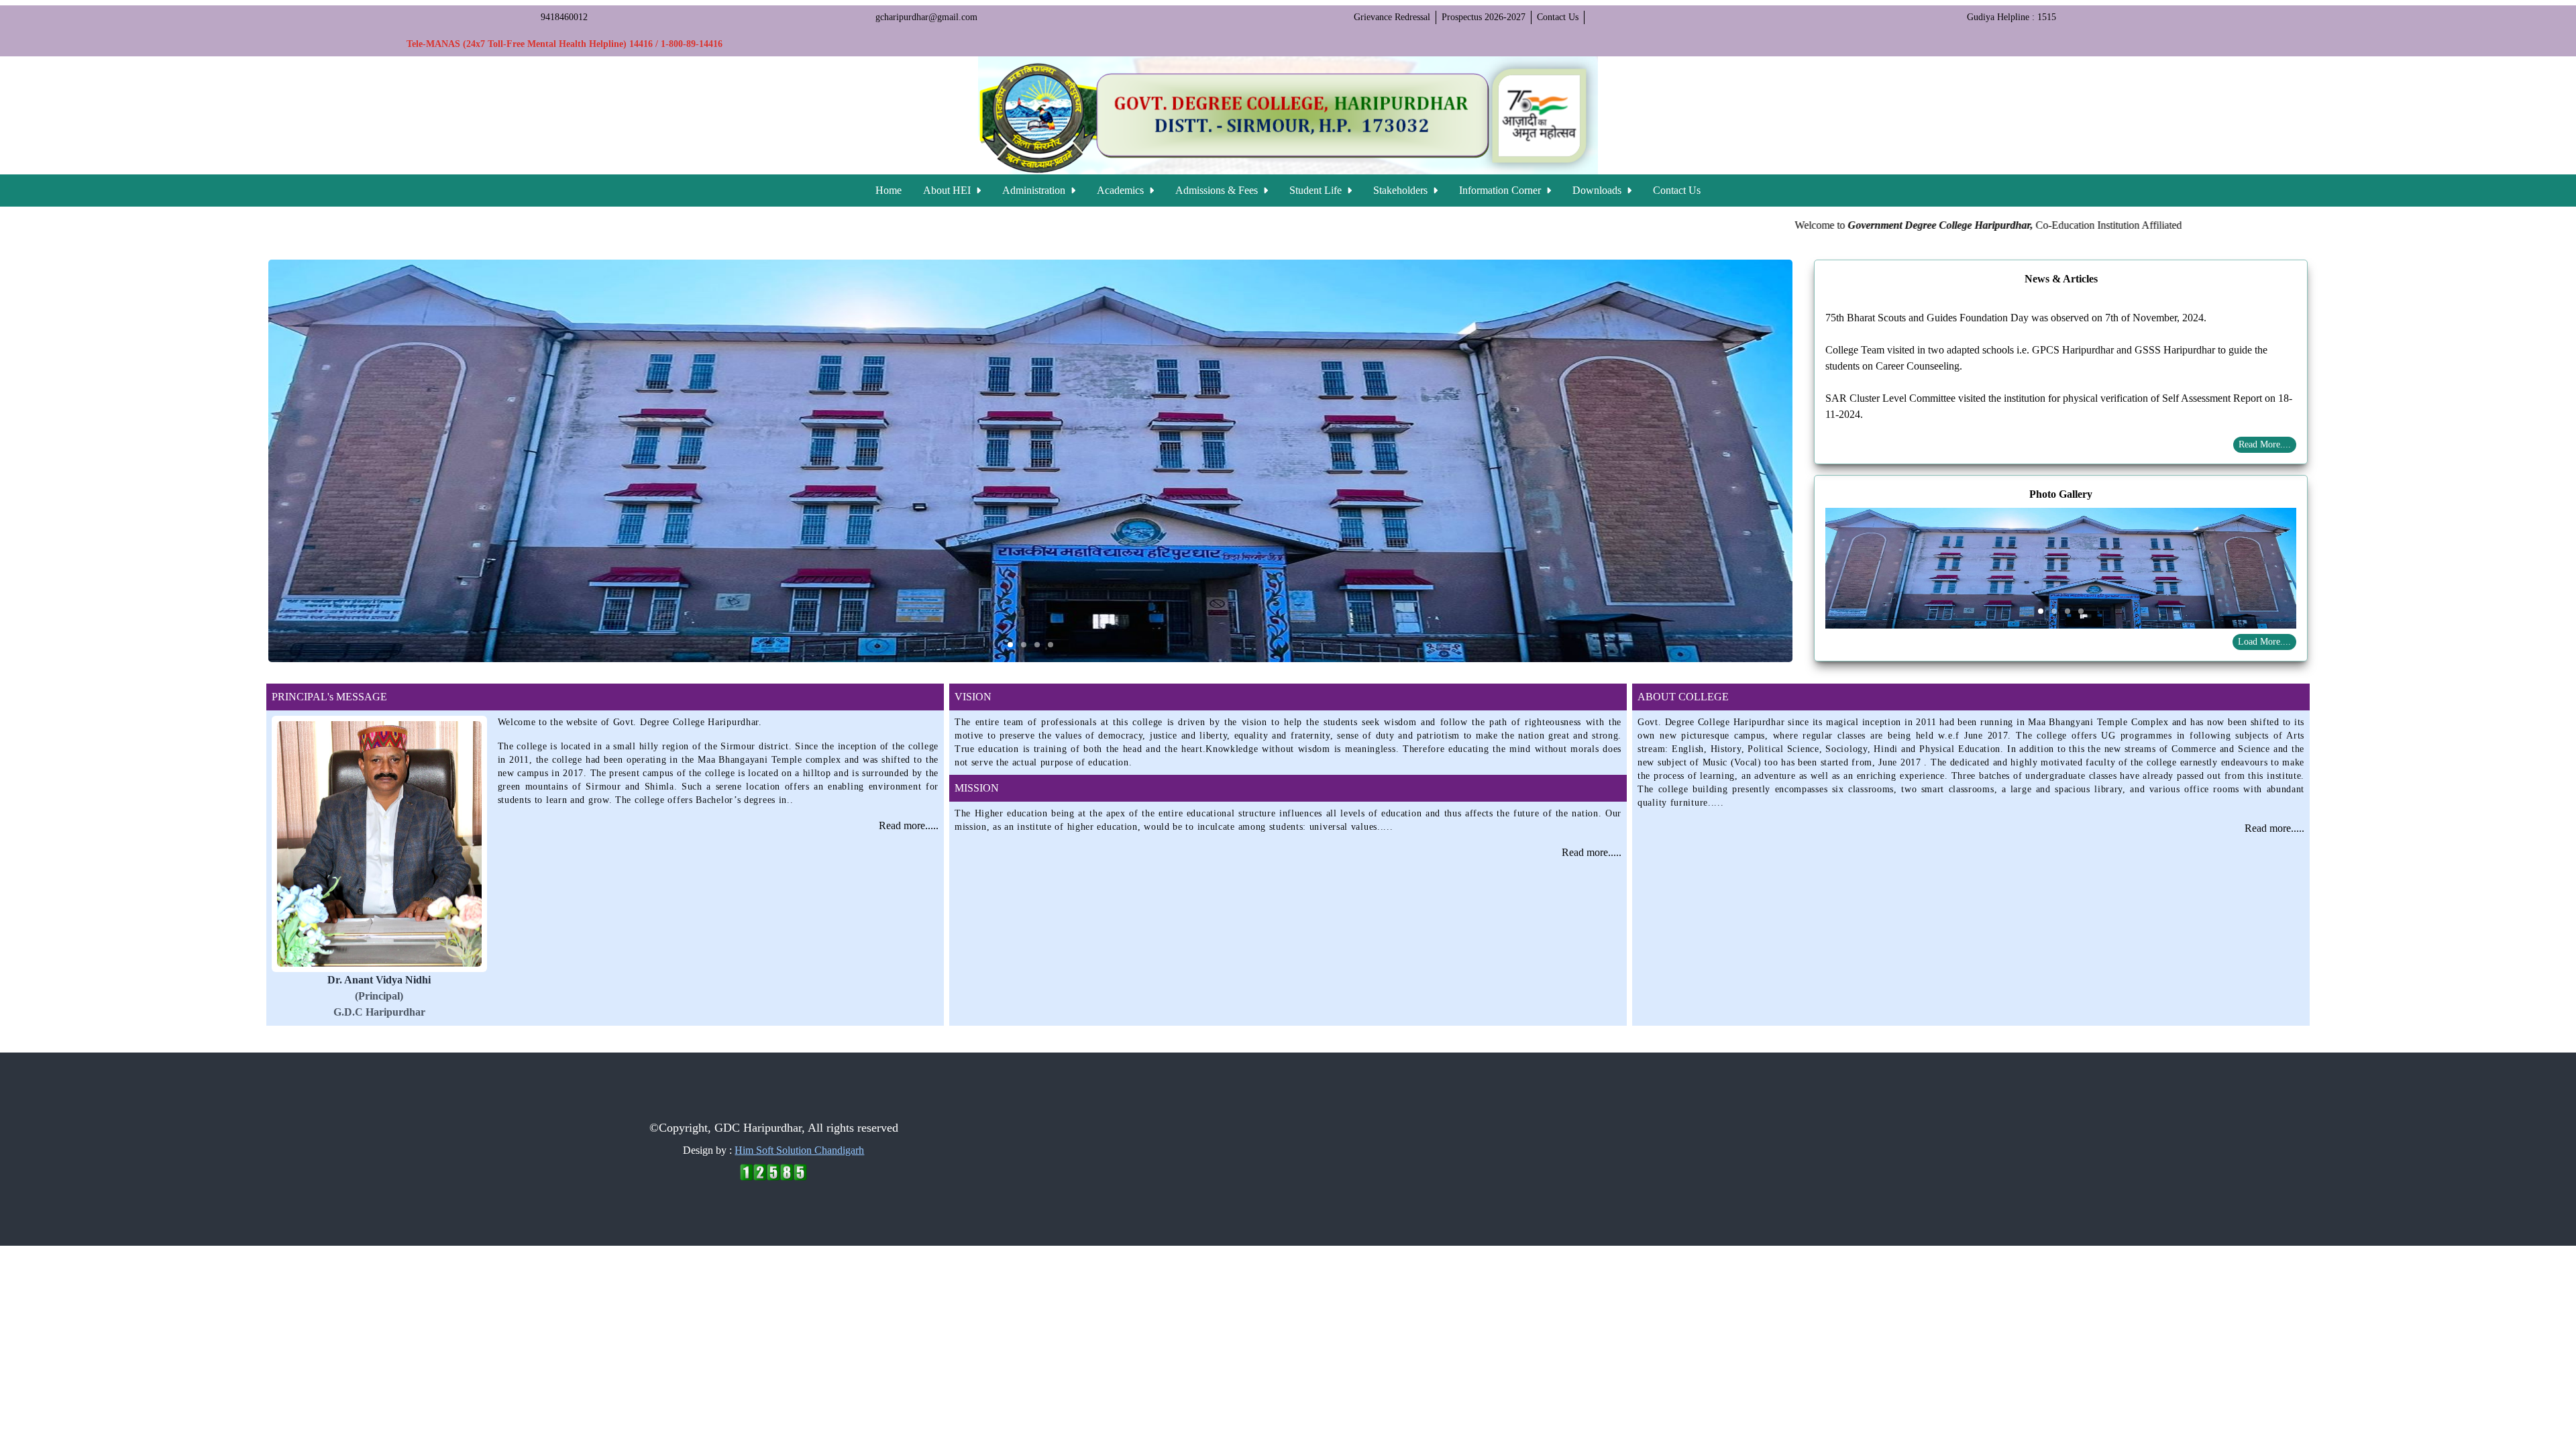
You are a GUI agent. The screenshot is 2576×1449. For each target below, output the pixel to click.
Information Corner (1501, 190)
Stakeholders (1402, 190)
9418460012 (564, 17)
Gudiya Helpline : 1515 (2011, 17)
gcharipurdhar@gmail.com (926, 17)
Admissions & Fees (1218, 190)
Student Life (1317, 190)
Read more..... (909, 825)
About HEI (948, 190)
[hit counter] (773, 1172)
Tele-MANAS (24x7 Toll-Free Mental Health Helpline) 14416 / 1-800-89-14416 (565, 44)
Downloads (1598, 190)
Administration (1035, 190)
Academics (1122, 190)
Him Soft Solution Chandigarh (799, 1150)
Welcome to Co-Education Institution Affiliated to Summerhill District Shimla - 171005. (1966, 225)
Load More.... (2264, 642)
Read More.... (2265, 444)
